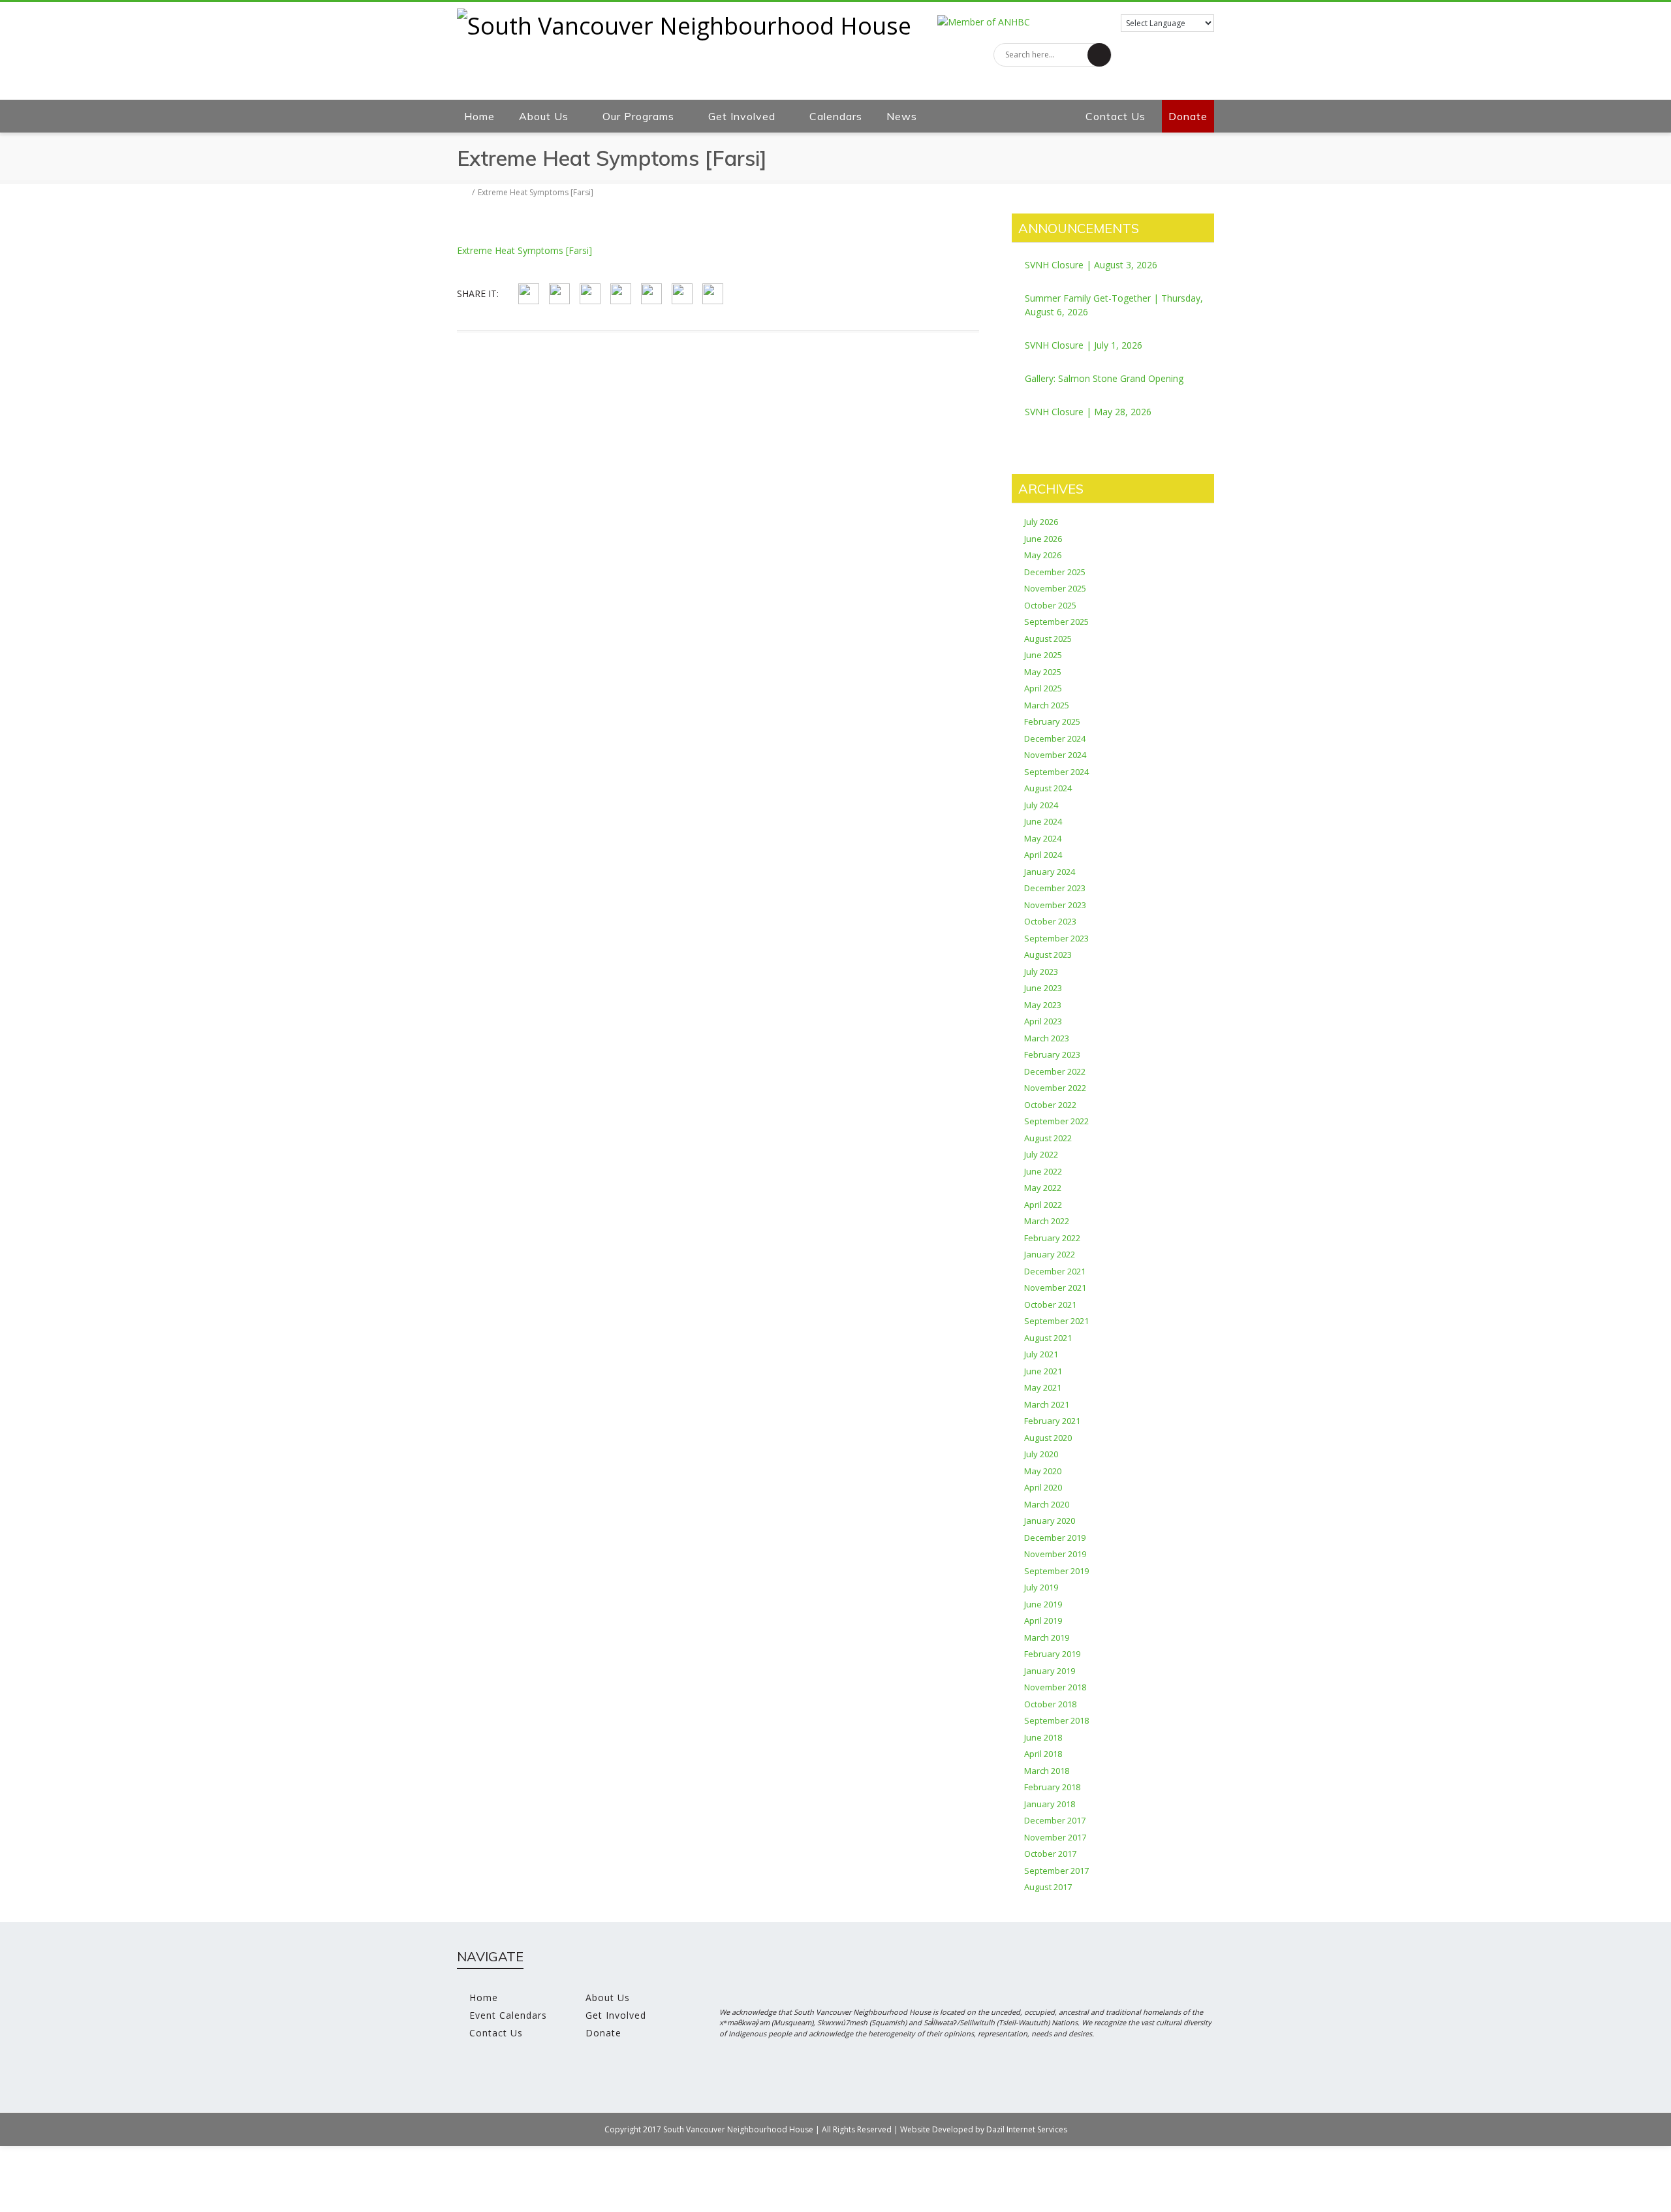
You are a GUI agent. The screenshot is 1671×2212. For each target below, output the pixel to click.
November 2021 (1055, 1288)
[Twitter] (1201, 86)
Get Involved (742, 116)
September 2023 (1056, 938)
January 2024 (1050, 872)
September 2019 (1056, 1571)
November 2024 (1055, 755)
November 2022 (1055, 1088)
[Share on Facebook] (529, 294)
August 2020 (1048, 1438)
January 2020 (1050, 1521)
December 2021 (1055, 1271)
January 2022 (1050, 1254)
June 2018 (1043, 1737)
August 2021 (1048, 1338)
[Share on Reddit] (682, 294)
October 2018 (1050, 1704)
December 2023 (1055, 888)
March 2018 (1047, 1771)
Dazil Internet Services (1027, 2129)
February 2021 (1052, 1421)
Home (479, 116)
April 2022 (1043, 1205)
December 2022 (1055, 1071)
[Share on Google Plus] (621, 294)
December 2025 (1055, 572)
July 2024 (1041, 805)
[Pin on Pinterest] (590, 294)
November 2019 (1055, 1554)
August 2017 (1048, 1887)
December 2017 (1055, 1820)
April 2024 (1043, 855)
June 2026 (1043, 539)
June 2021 (1043, 1371)
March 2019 (1047, 1637)
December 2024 (1055, 738)
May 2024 (1043, 838)
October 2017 (1050, 1854)
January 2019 (1050, 1671)
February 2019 (1052, 1654)
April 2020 (1043, 1487)
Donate (1188, 116)
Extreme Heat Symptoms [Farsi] (524, 250)
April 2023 (1043, 1021)
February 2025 (1052, 721)
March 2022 (1047, 1221)
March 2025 (1047, 705)
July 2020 (1041, 1454)
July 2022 (1041, 1154)
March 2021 (1047, 1404)
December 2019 (1055, 1538)
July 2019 (1041, 1587)
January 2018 (1050, 1804)
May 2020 (1043, 1471)
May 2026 (1043, 555)
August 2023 (1048, 955)
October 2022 (1050, 1105)
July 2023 (1041, 972)
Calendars (836, 116)
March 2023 (1047, 1038)
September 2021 (1056, 1321)
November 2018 (1055, 1687)
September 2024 (1056, 772)
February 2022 (1052, 1238)
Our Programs (638, 116)
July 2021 (1041, 1354)
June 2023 (1043, 988)
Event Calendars (508, 2015)
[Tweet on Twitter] (559, 294)
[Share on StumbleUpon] (651, 294)
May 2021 (1043, 1387)
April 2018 (1043, 1754)
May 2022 (1043, 1188)
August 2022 (1048, 1138)
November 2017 (1055, 1837)
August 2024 (1048, 788)
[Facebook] (1175, 86)
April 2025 (1043, 688)
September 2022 (1056, 1121)
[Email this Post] (713, 294)
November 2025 (1055, 588)
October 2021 (1050, 1304)
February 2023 (1052, 1054)
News (902, 116)
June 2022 (1043, 1171)
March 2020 (1047, 1504)
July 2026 (1041, 522)
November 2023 (1055, 905)
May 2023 (1043, 1005)
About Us (544, 116)
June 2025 (1043, 655)
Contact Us (1116, 116)
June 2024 (1043, 821)
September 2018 (1056, 1720)
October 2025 (1050, 605)
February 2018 (1052, 1787)
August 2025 (1048, 639)
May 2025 (1043, 672)
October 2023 (1050, 921)
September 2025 (1056, 622)
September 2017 (1056, 1871)
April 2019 (1043, 1620)
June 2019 (1043, 1604)
